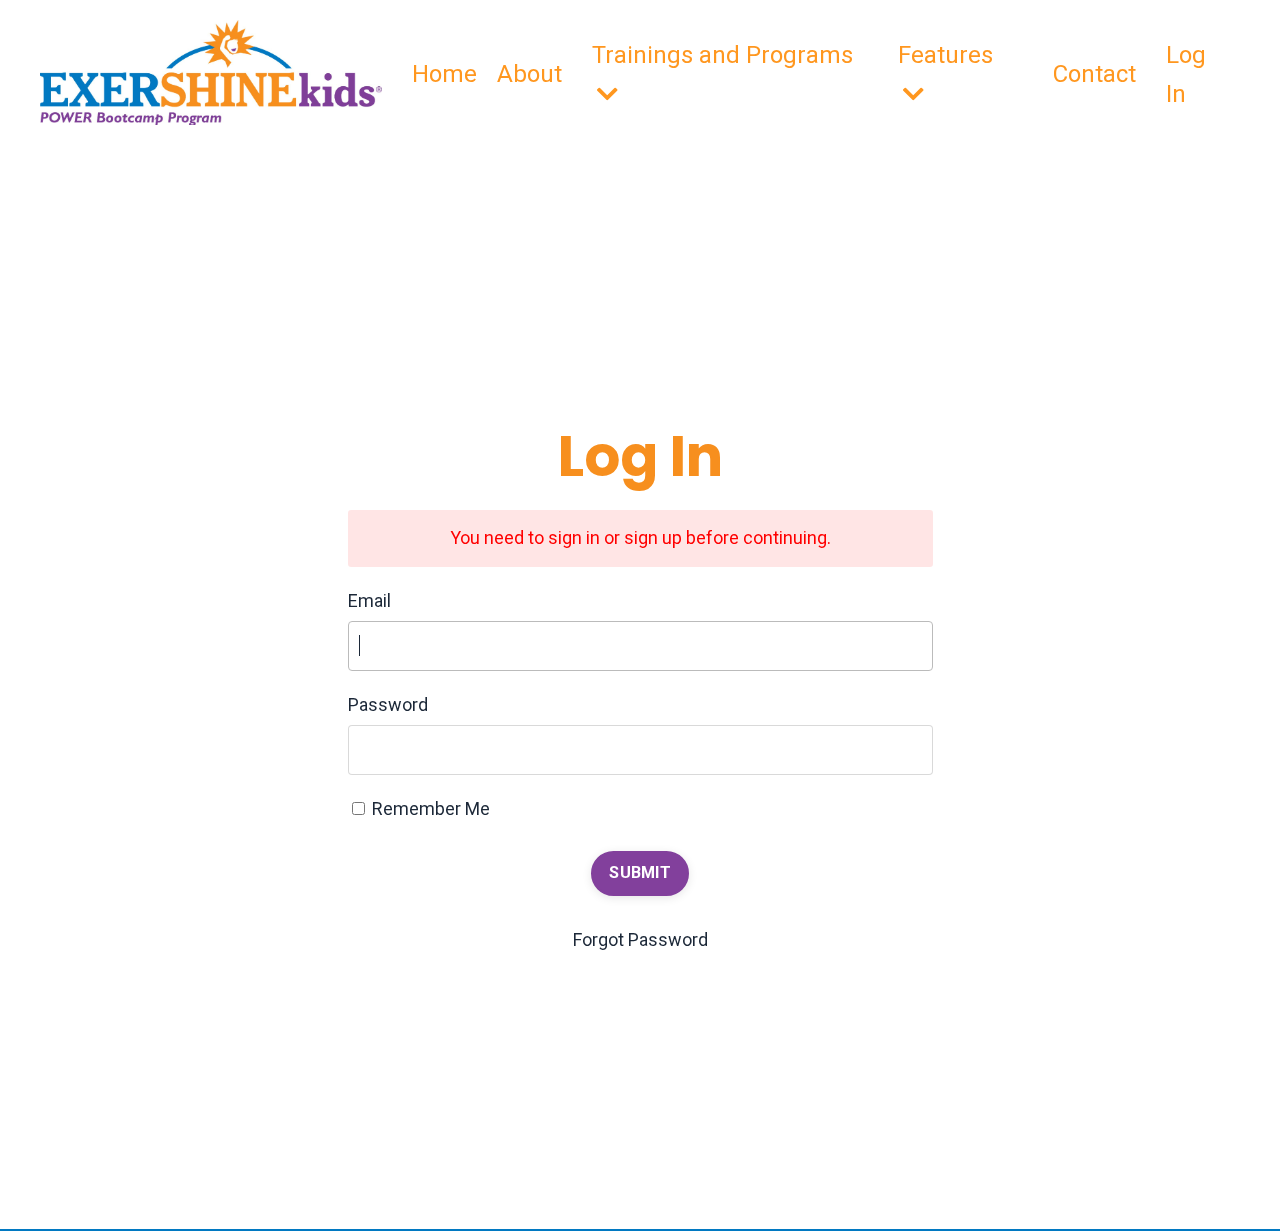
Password (388, 704)
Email (369, 600)
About (529, 74)
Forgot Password (640, 939)
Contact (1094, 74)
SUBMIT (640, 872)
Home (444, 74)
